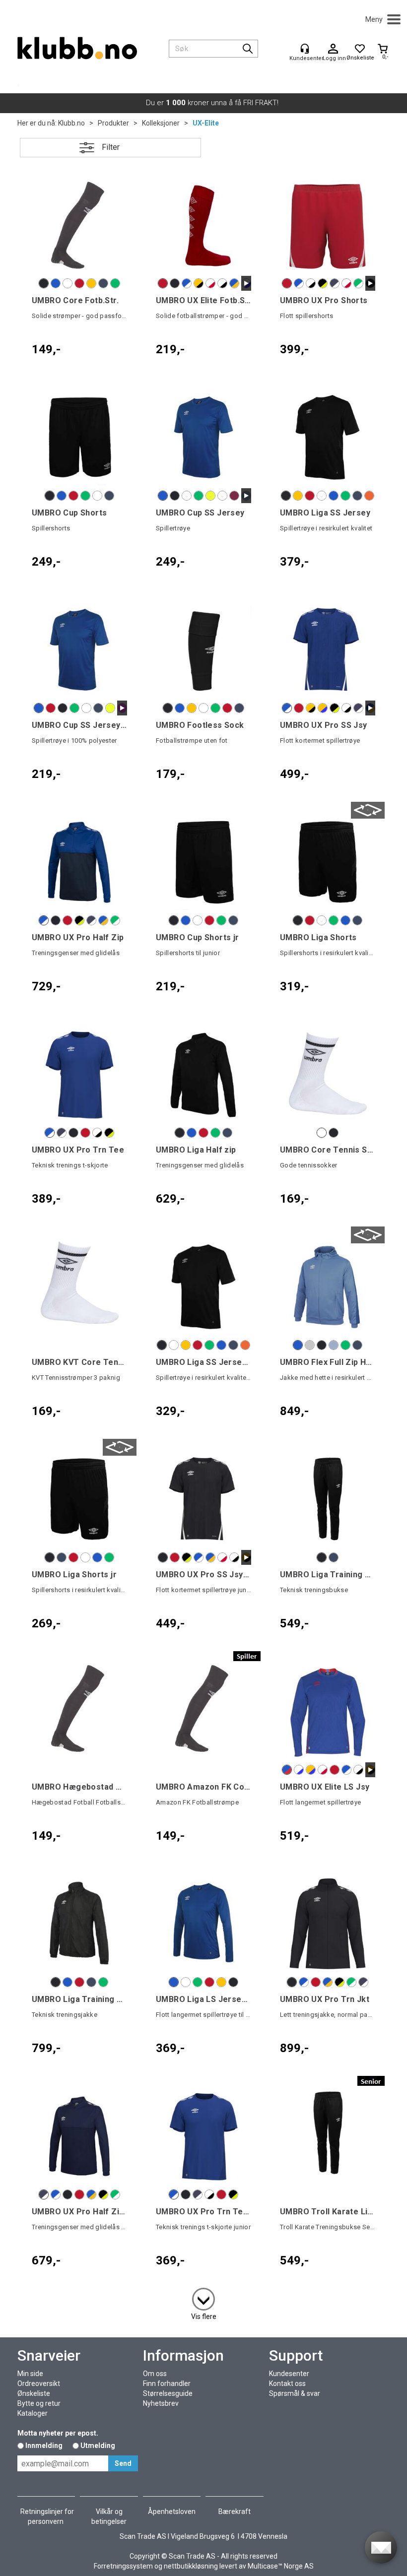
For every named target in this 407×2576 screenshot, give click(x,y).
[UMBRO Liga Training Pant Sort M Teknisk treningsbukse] (328, 1499)
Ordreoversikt (39, 2383)
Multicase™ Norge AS (281, 2566)
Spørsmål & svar (295, 2393)
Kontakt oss (287, 2383)
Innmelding (44, 2446)
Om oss (155, 2374)
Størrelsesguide (168, 2393)
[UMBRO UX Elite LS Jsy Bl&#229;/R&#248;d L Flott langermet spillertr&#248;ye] (328, 1711)
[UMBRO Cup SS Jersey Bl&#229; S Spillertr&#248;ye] (203, 437)
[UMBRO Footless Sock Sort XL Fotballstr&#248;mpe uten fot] (203, 650)
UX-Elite (206, 123)
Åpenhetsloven (172, 2512)
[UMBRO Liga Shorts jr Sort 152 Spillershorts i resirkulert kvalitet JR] (79, 1499)
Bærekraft (235, 2512)
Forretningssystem (123, 2566)
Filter (111, 147)
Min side (30, 2374)
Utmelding (98, 2446)
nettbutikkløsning (191, 2566)
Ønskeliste (34, 2393)
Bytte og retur (39, 2403)
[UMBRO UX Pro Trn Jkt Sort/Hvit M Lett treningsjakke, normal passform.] (328, 1924)
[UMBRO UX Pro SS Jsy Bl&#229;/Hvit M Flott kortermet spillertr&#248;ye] (328, 650)
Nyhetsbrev (161, 2403)
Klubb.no (71, 123)
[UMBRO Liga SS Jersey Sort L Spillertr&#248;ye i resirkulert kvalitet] (328, 437)
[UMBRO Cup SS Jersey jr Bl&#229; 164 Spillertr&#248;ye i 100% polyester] (79, 650)
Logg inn (333, 49)
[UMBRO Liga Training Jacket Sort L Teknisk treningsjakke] (79, 1924)
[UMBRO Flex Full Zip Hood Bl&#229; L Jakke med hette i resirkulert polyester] (328, 1287)
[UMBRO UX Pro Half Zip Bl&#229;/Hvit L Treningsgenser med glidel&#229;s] (79, 862)
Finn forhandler (167, 2383)
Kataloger (33, 2413)
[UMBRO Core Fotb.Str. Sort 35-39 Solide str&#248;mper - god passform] (79, 225)
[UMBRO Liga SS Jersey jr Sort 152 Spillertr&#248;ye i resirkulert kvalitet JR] (203, 1287)
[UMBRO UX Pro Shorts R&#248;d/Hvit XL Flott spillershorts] (328, 225)
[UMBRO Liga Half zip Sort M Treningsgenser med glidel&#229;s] (203, 1074)
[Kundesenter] (305, 49)
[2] (203, 2297)
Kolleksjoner (161, 123)
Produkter (113, 123)
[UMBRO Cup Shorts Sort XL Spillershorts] (79, 437)
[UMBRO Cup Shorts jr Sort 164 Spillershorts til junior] (203, 862)
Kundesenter (289, 2374)
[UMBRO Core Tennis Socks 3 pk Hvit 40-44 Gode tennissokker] (328, 1074)
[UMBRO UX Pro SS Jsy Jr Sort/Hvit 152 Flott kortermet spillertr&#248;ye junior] (203, 1499)
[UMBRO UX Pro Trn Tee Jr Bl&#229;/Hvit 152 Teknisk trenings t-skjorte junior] (203, 2136)
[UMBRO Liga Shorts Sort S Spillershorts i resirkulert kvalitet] (328, 862)
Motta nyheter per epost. (58, 2433)
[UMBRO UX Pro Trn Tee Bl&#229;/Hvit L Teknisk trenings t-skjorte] (79, 1074)
